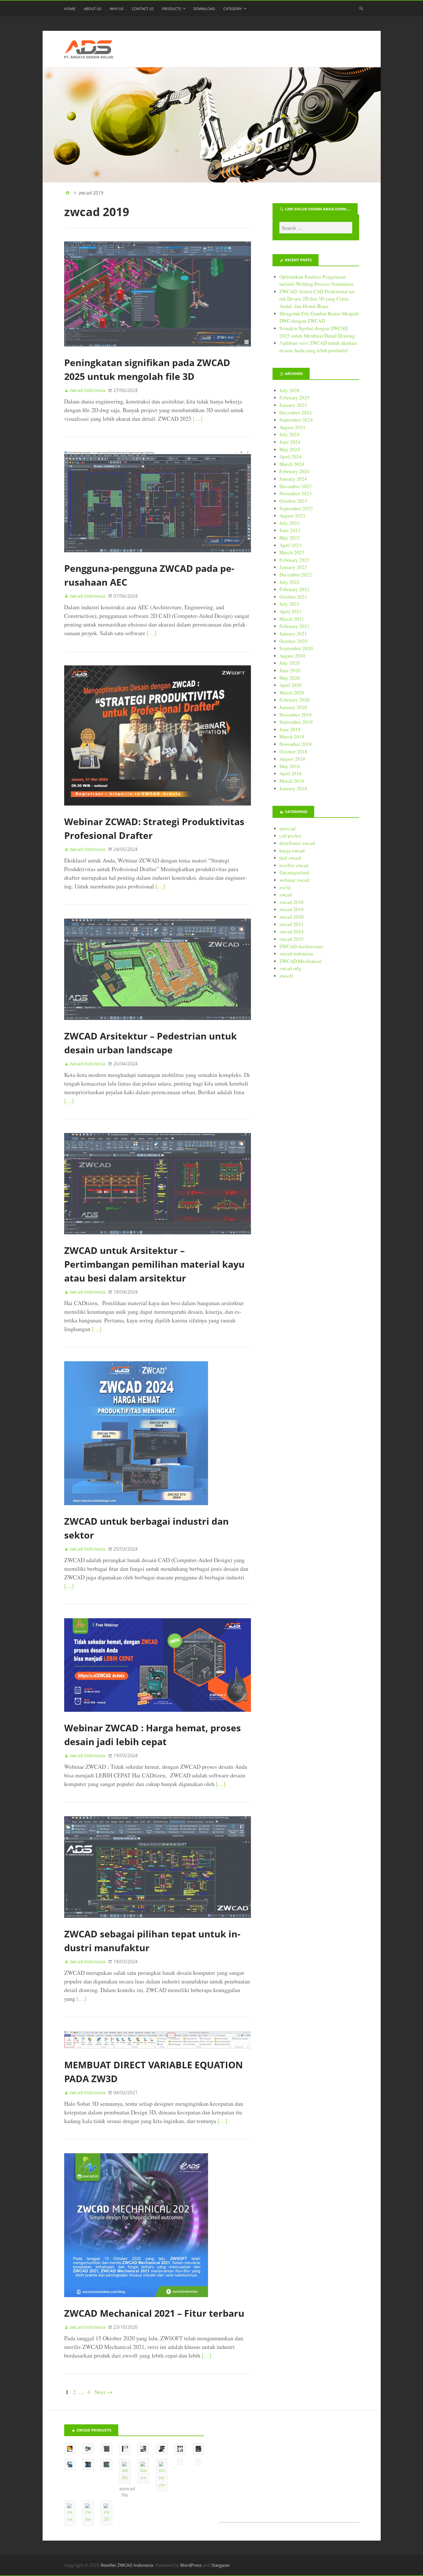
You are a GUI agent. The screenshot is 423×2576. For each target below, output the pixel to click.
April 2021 (290, 611)
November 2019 (296, 715)
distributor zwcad (297, 843)
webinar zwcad (294, 880)
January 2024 (293, 479)
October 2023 (293, 501)
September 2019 (296, 722)
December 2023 (296, 486)
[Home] (68, 193)
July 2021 (289, 604)
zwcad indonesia (296, 954)
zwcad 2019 (291, 909)
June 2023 (290, 530)
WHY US (117, 9)
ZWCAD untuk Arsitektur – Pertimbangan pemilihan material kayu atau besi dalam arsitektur (154, 1264)
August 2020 (292, 656)
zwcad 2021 (291, 924)
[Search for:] (316, 228)
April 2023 (290, 545)
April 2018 (290, 773)
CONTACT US (143, 9)
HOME (70, 9)
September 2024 (296, 420)
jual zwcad (290, 858)
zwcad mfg (290, 968)
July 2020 (289, 663)
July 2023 (289, 523)
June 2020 (290, 670)
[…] (198, 419)
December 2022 (296, 575)
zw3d (285, 887)
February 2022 (295, 589)
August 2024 (292, 427)
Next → (103, 2392)
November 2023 (296, 493)
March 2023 (292, 552)
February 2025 (295, 398)
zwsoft (286, 976)
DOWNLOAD (204, 9)
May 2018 (290, 766)
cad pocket (290, 836)
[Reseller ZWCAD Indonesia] (212, 125)
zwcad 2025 (291, 939)
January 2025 (293, 405)
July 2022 (289, 582)
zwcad (286, 895)
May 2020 (290, 678)
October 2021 (293, 597)
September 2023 (296, 508)
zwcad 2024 (291, 931)
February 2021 (295, 626)
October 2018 (293, 752)
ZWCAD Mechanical (301, 961)
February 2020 (295, 700)
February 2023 (295, 560)
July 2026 (289, 390)
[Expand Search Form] (361, 8)
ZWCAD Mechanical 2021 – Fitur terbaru (154, 2313)
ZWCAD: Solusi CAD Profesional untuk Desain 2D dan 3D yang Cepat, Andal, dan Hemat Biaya (318, 299)
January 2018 (293, 788)
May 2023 (290, 538)
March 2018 (292, 781)
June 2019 (290, 729)
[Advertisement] (289, 2473)
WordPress (191, 2565)
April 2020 (290, 685)
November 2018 (296, 744)
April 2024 (290, 457)
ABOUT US (93, 9)
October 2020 (293, 641)
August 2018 (292, 759)
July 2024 (289, 434)
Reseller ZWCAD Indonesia (127, 2565)
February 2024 (295, 471)
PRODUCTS (172, 9)
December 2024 (296, 413)
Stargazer (221, 2565)
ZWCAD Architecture (301, 946)
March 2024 (292, 464)
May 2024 (290, 449)
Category (233, 9)
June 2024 (290, 442)
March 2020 (292, 693)
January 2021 (293, 634)
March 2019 (292, 737)
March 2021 (292, 619)
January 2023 (293, 567)
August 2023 (292, 516)
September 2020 (296, 648)
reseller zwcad (294, 865)
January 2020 (293, 707)
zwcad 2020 (291, 917)
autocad (287, 828)
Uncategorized (294, 872)
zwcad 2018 (291, 902)
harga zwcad (292, 851)
